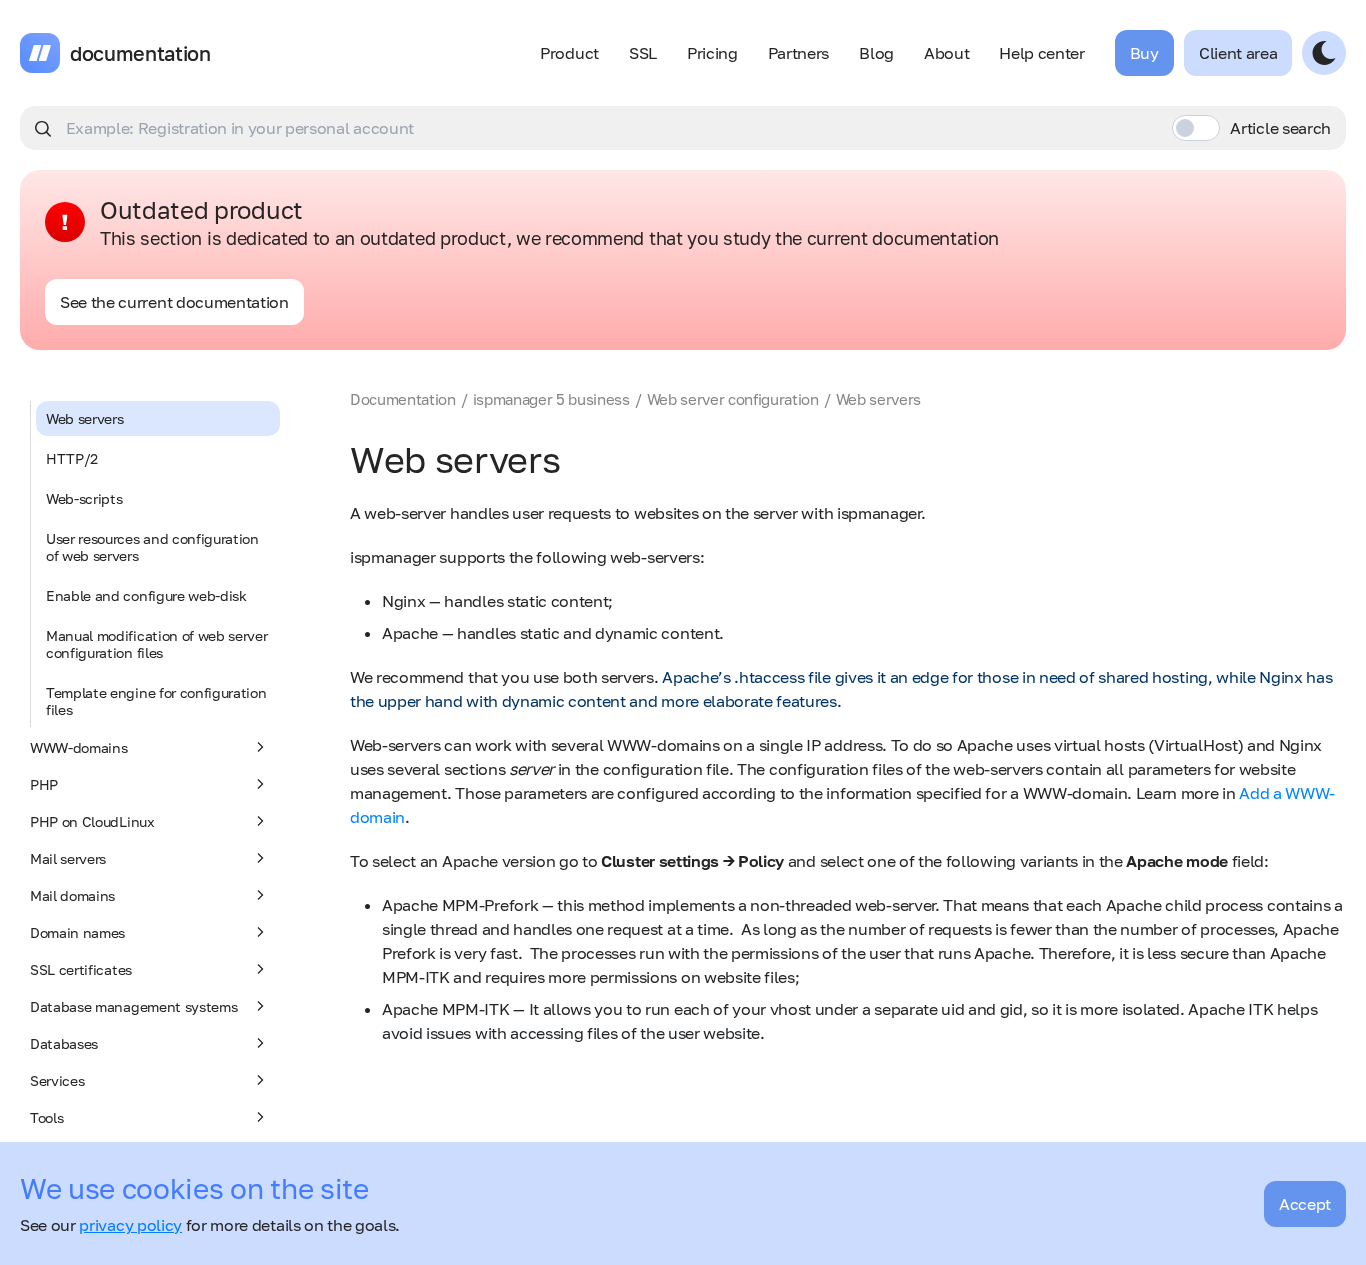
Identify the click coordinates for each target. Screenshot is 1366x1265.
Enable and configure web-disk (146, 595)
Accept (1305, 1204)
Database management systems (133, 1006)
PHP (44, 784)
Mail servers (68, 858)
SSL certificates (81, 969)
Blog (876, 53)
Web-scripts (84, 498)
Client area (1238, 53)
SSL (643, 53)
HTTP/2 (72, 458)
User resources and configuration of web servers (152, 547)
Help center (1041, 53)
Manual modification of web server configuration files (156, 644)
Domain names (77, 932)
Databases (64, 1043)
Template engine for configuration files (156, 701)
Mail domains (72, 895)
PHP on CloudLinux (92, 821)
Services (57, 1080)
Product (569, 53)
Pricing (712, 53)
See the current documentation (174, 302)
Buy (1144, 53)
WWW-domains (78, 747)
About (946, 53)
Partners (798, 53)
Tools (46, 1117)
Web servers (84, 418)
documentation (140, 53)
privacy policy (130, 1225)
